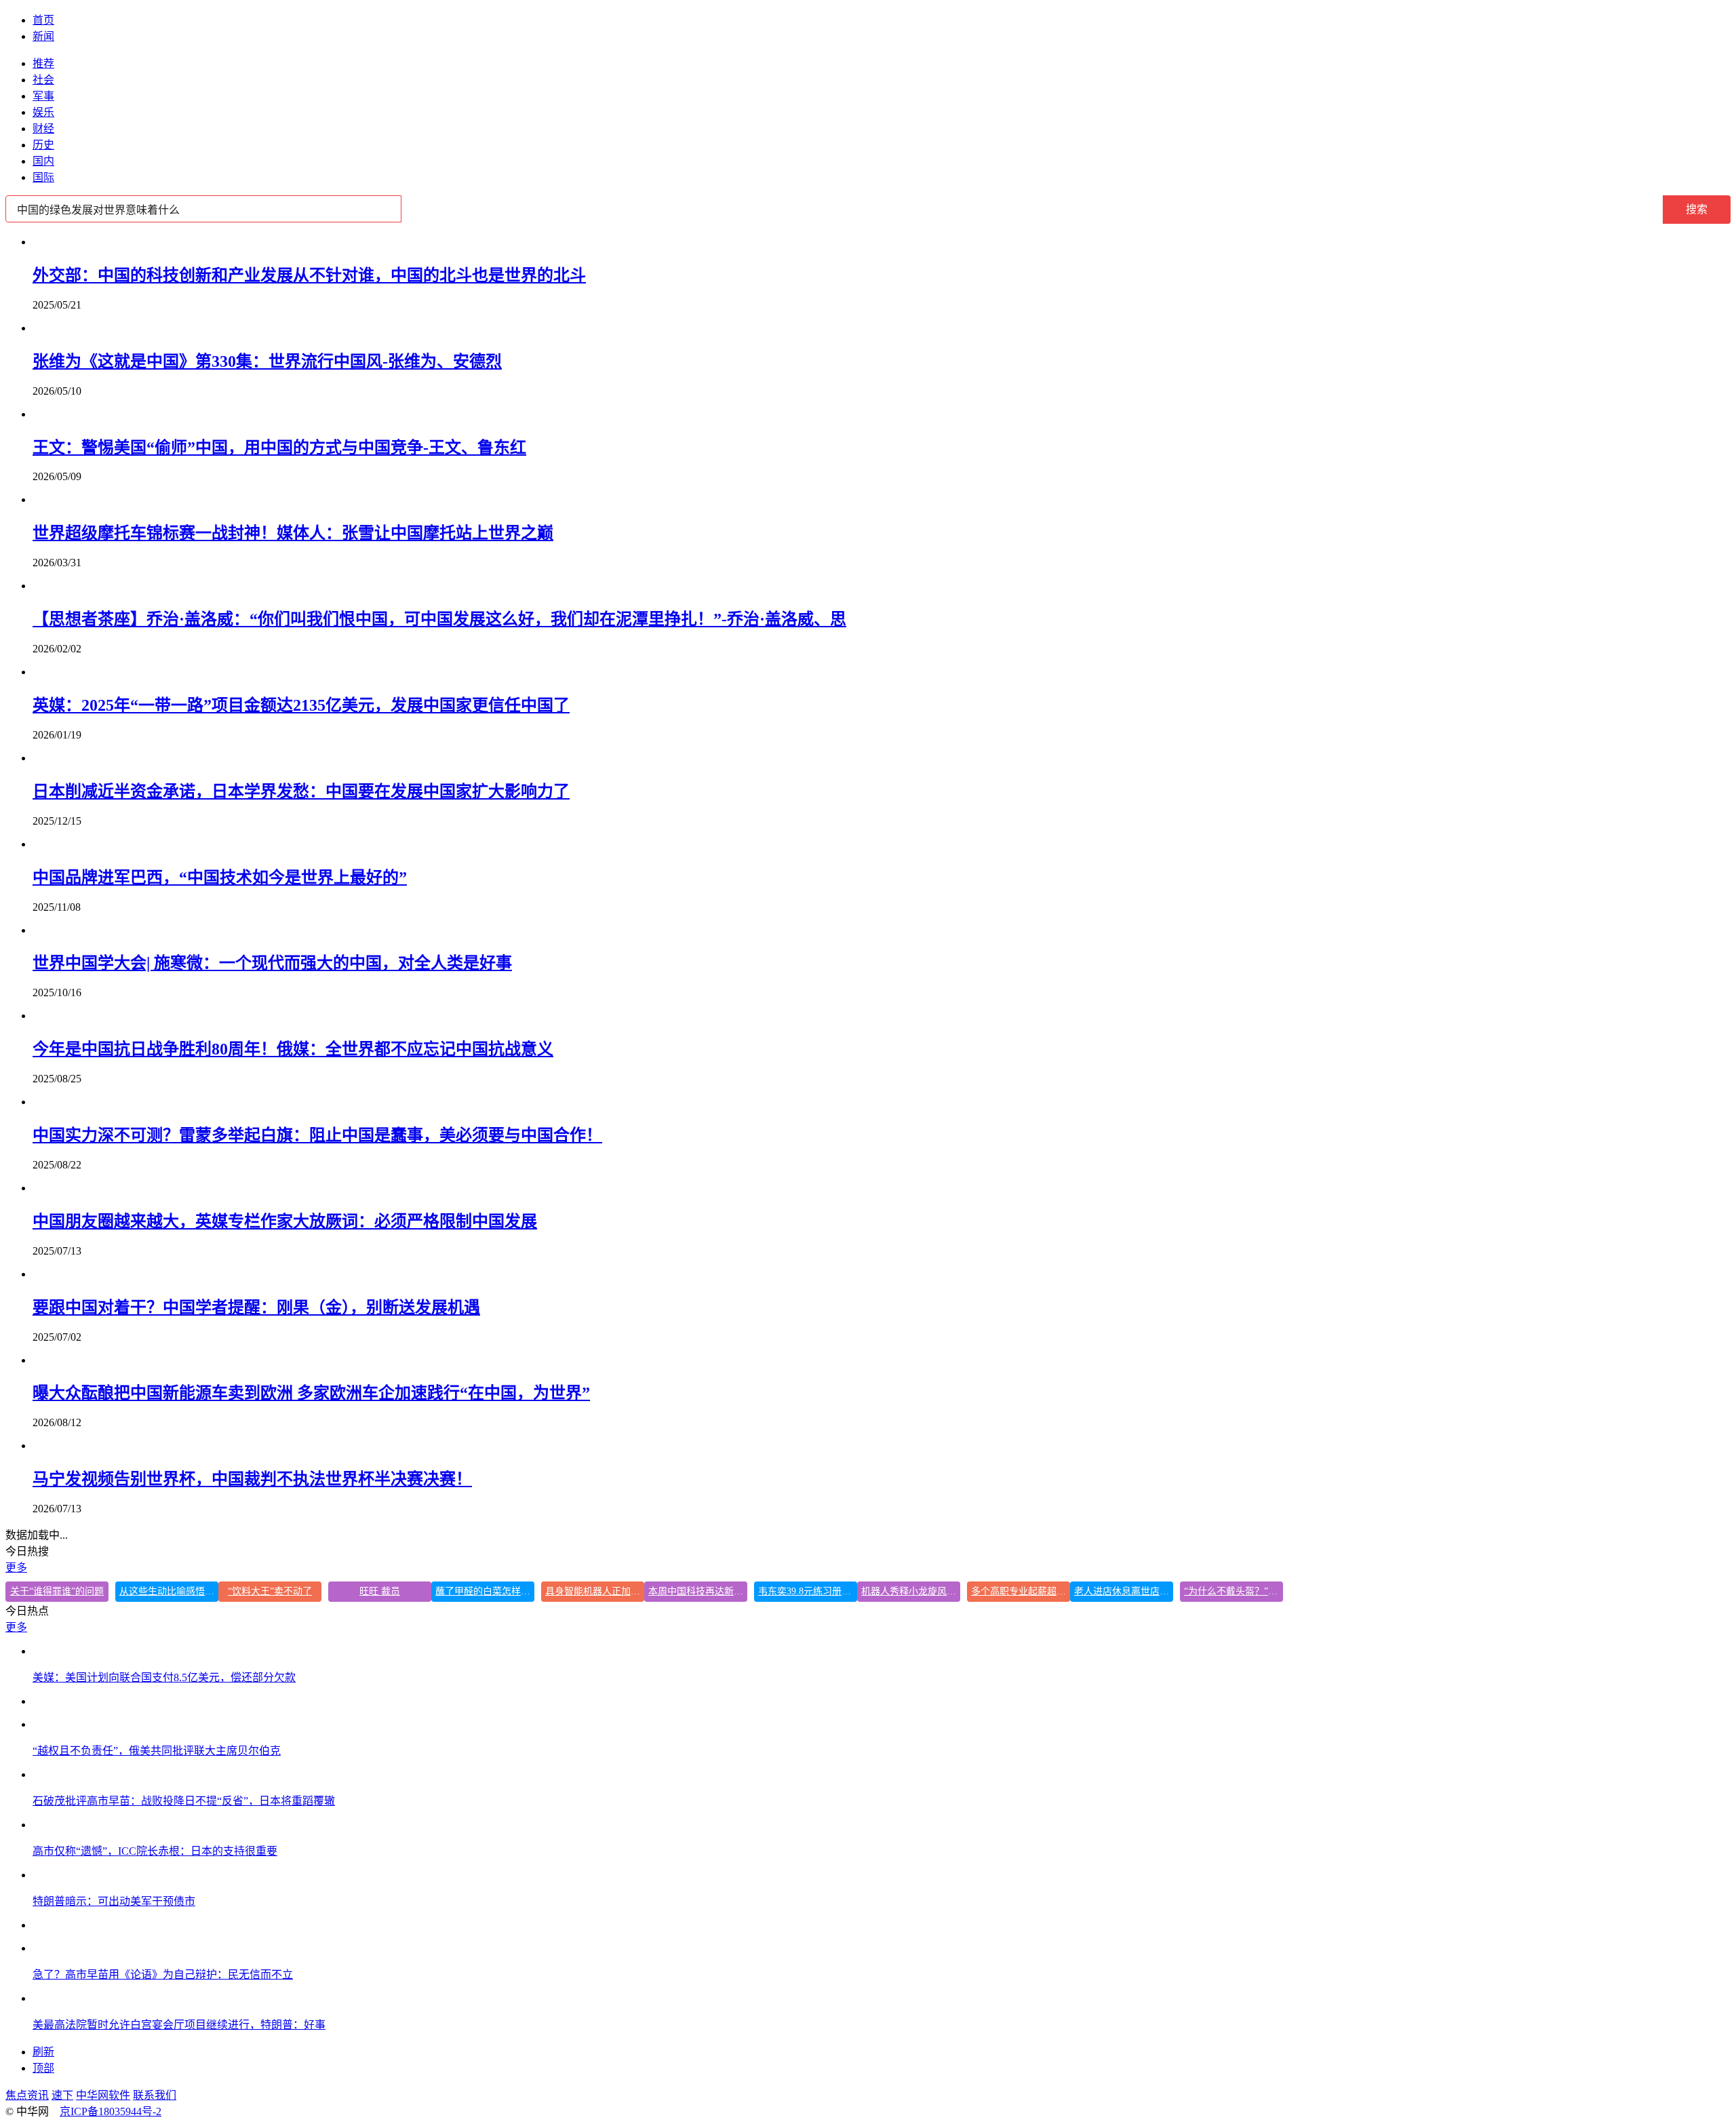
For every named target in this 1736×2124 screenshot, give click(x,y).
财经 (43, 129)
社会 (43, 80)
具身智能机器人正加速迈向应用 (595, 1591)
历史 (43, 145)
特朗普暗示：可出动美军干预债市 (114, 1901)
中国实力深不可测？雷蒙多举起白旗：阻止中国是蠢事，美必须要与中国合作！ (317, 1135)
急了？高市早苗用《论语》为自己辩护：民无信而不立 (163, 1974)
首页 (43, 20)
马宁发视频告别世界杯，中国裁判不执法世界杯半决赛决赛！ (252, 1479)
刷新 (43, 2052)
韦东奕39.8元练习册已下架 (808, 1591)
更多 (16, 1568)
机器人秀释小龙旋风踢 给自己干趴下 (911, 1591)
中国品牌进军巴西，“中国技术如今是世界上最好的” (220, 878)
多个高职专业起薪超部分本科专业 (1021, 1591)
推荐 (43, 63)
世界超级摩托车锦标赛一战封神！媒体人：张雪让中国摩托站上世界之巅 (293, 533)
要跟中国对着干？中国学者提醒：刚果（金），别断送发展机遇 (256, 1307)
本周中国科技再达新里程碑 (698, 1591)
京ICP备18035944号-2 (111, 2111)
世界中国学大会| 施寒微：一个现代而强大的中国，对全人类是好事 (272, 963)
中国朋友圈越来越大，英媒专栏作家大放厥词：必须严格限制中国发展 (285, 1221)
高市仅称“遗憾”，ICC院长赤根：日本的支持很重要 (155, 1851)
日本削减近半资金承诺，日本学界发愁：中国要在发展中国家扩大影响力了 (301, 791)
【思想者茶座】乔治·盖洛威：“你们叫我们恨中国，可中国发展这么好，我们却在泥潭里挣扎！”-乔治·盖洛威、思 (439, 619)
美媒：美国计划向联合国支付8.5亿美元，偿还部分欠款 (164, 1677)
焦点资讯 (27, 2095)
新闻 (43, 36)
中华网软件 (103, 2095)
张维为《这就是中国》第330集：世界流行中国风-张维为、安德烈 (267, 361)
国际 (43, 177)
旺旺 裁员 (380, 1591)
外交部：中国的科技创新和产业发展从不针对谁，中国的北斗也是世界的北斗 (309, 275)
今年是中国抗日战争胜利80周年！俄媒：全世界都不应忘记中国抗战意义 (293, 1049)
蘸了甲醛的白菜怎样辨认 (485, 1591)
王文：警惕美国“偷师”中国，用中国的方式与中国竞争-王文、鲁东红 (279, 448)
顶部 (43, 2068)
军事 (43, 96)
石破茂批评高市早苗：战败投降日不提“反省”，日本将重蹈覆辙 (184, 1801)
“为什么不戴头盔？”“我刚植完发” (1234, 1591)
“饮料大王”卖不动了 (270, 1591)
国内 (43, 161)
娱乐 (43, 112)
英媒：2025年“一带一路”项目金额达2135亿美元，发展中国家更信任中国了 (301, 705)
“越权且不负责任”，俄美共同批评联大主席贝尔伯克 (157, 1751)
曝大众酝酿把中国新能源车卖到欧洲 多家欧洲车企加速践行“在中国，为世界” (311, 1393)
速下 (62, 2095)
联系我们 (155, 2095)
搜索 (1697, 209)
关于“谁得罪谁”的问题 (57, 1591)
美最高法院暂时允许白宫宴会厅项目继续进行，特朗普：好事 (179, 2025)
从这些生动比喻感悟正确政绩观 (169, 1591)
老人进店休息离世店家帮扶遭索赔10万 (1124, 1591)
